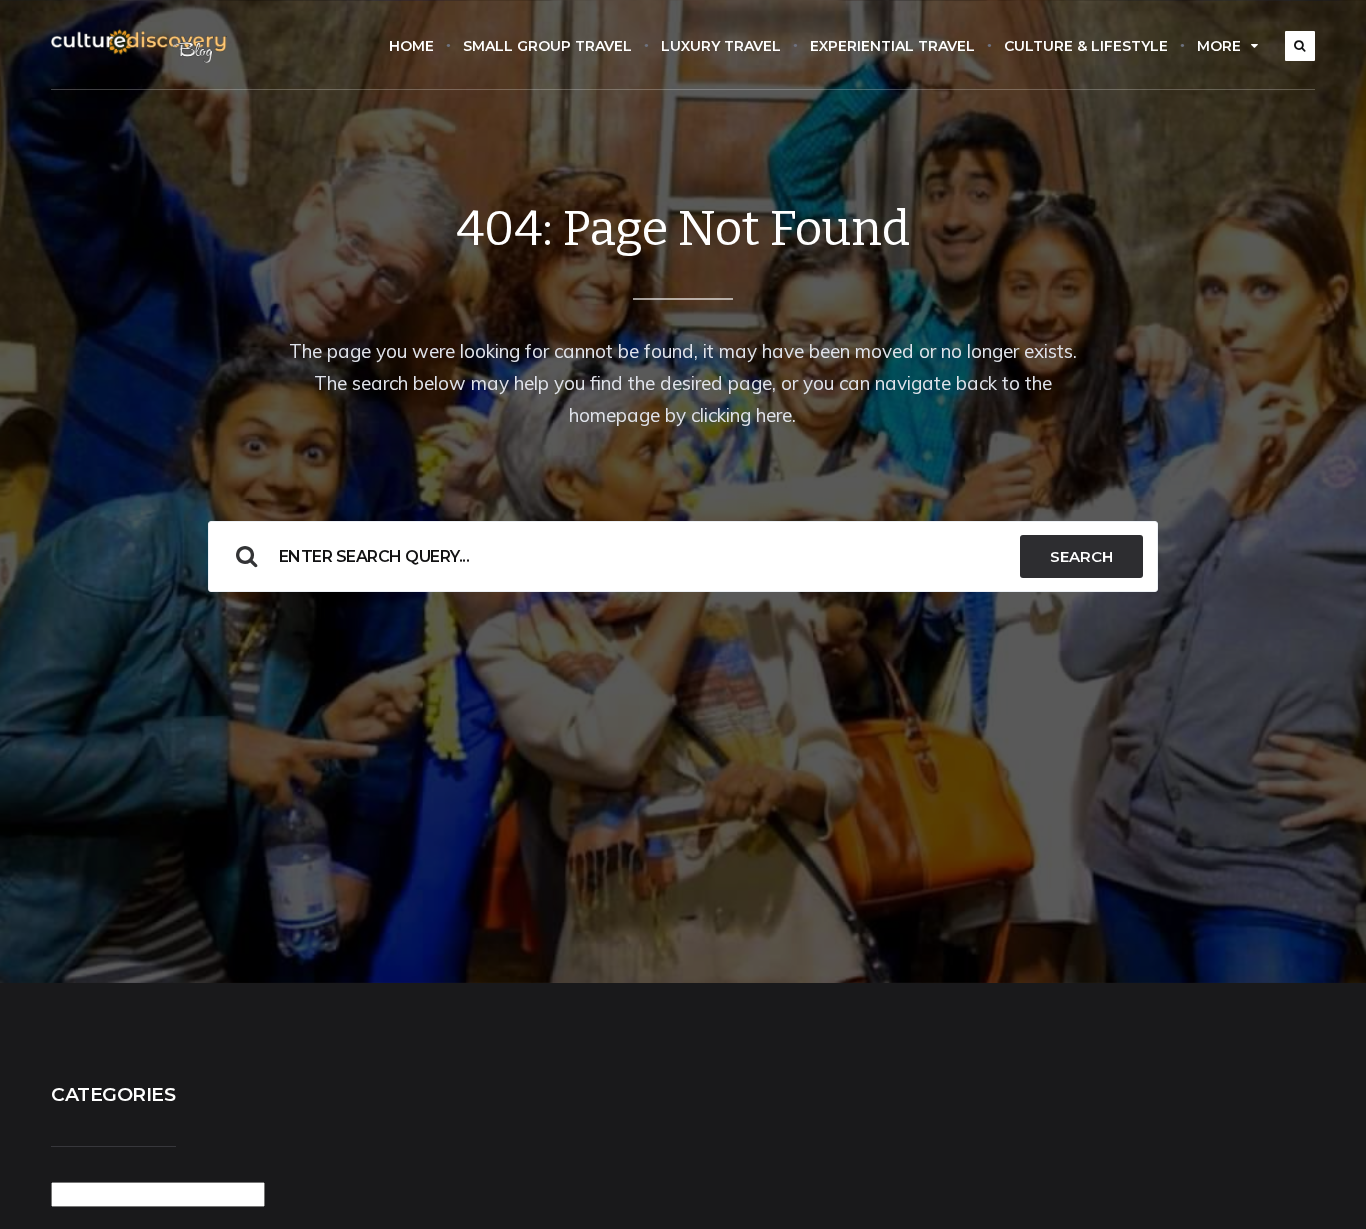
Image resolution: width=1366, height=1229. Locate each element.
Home (411, 46)
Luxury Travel (721, 46)
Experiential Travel (892, 46)
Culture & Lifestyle (1086, 46)
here (774, 415)
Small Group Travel (547, 46)
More (1219, 46)
